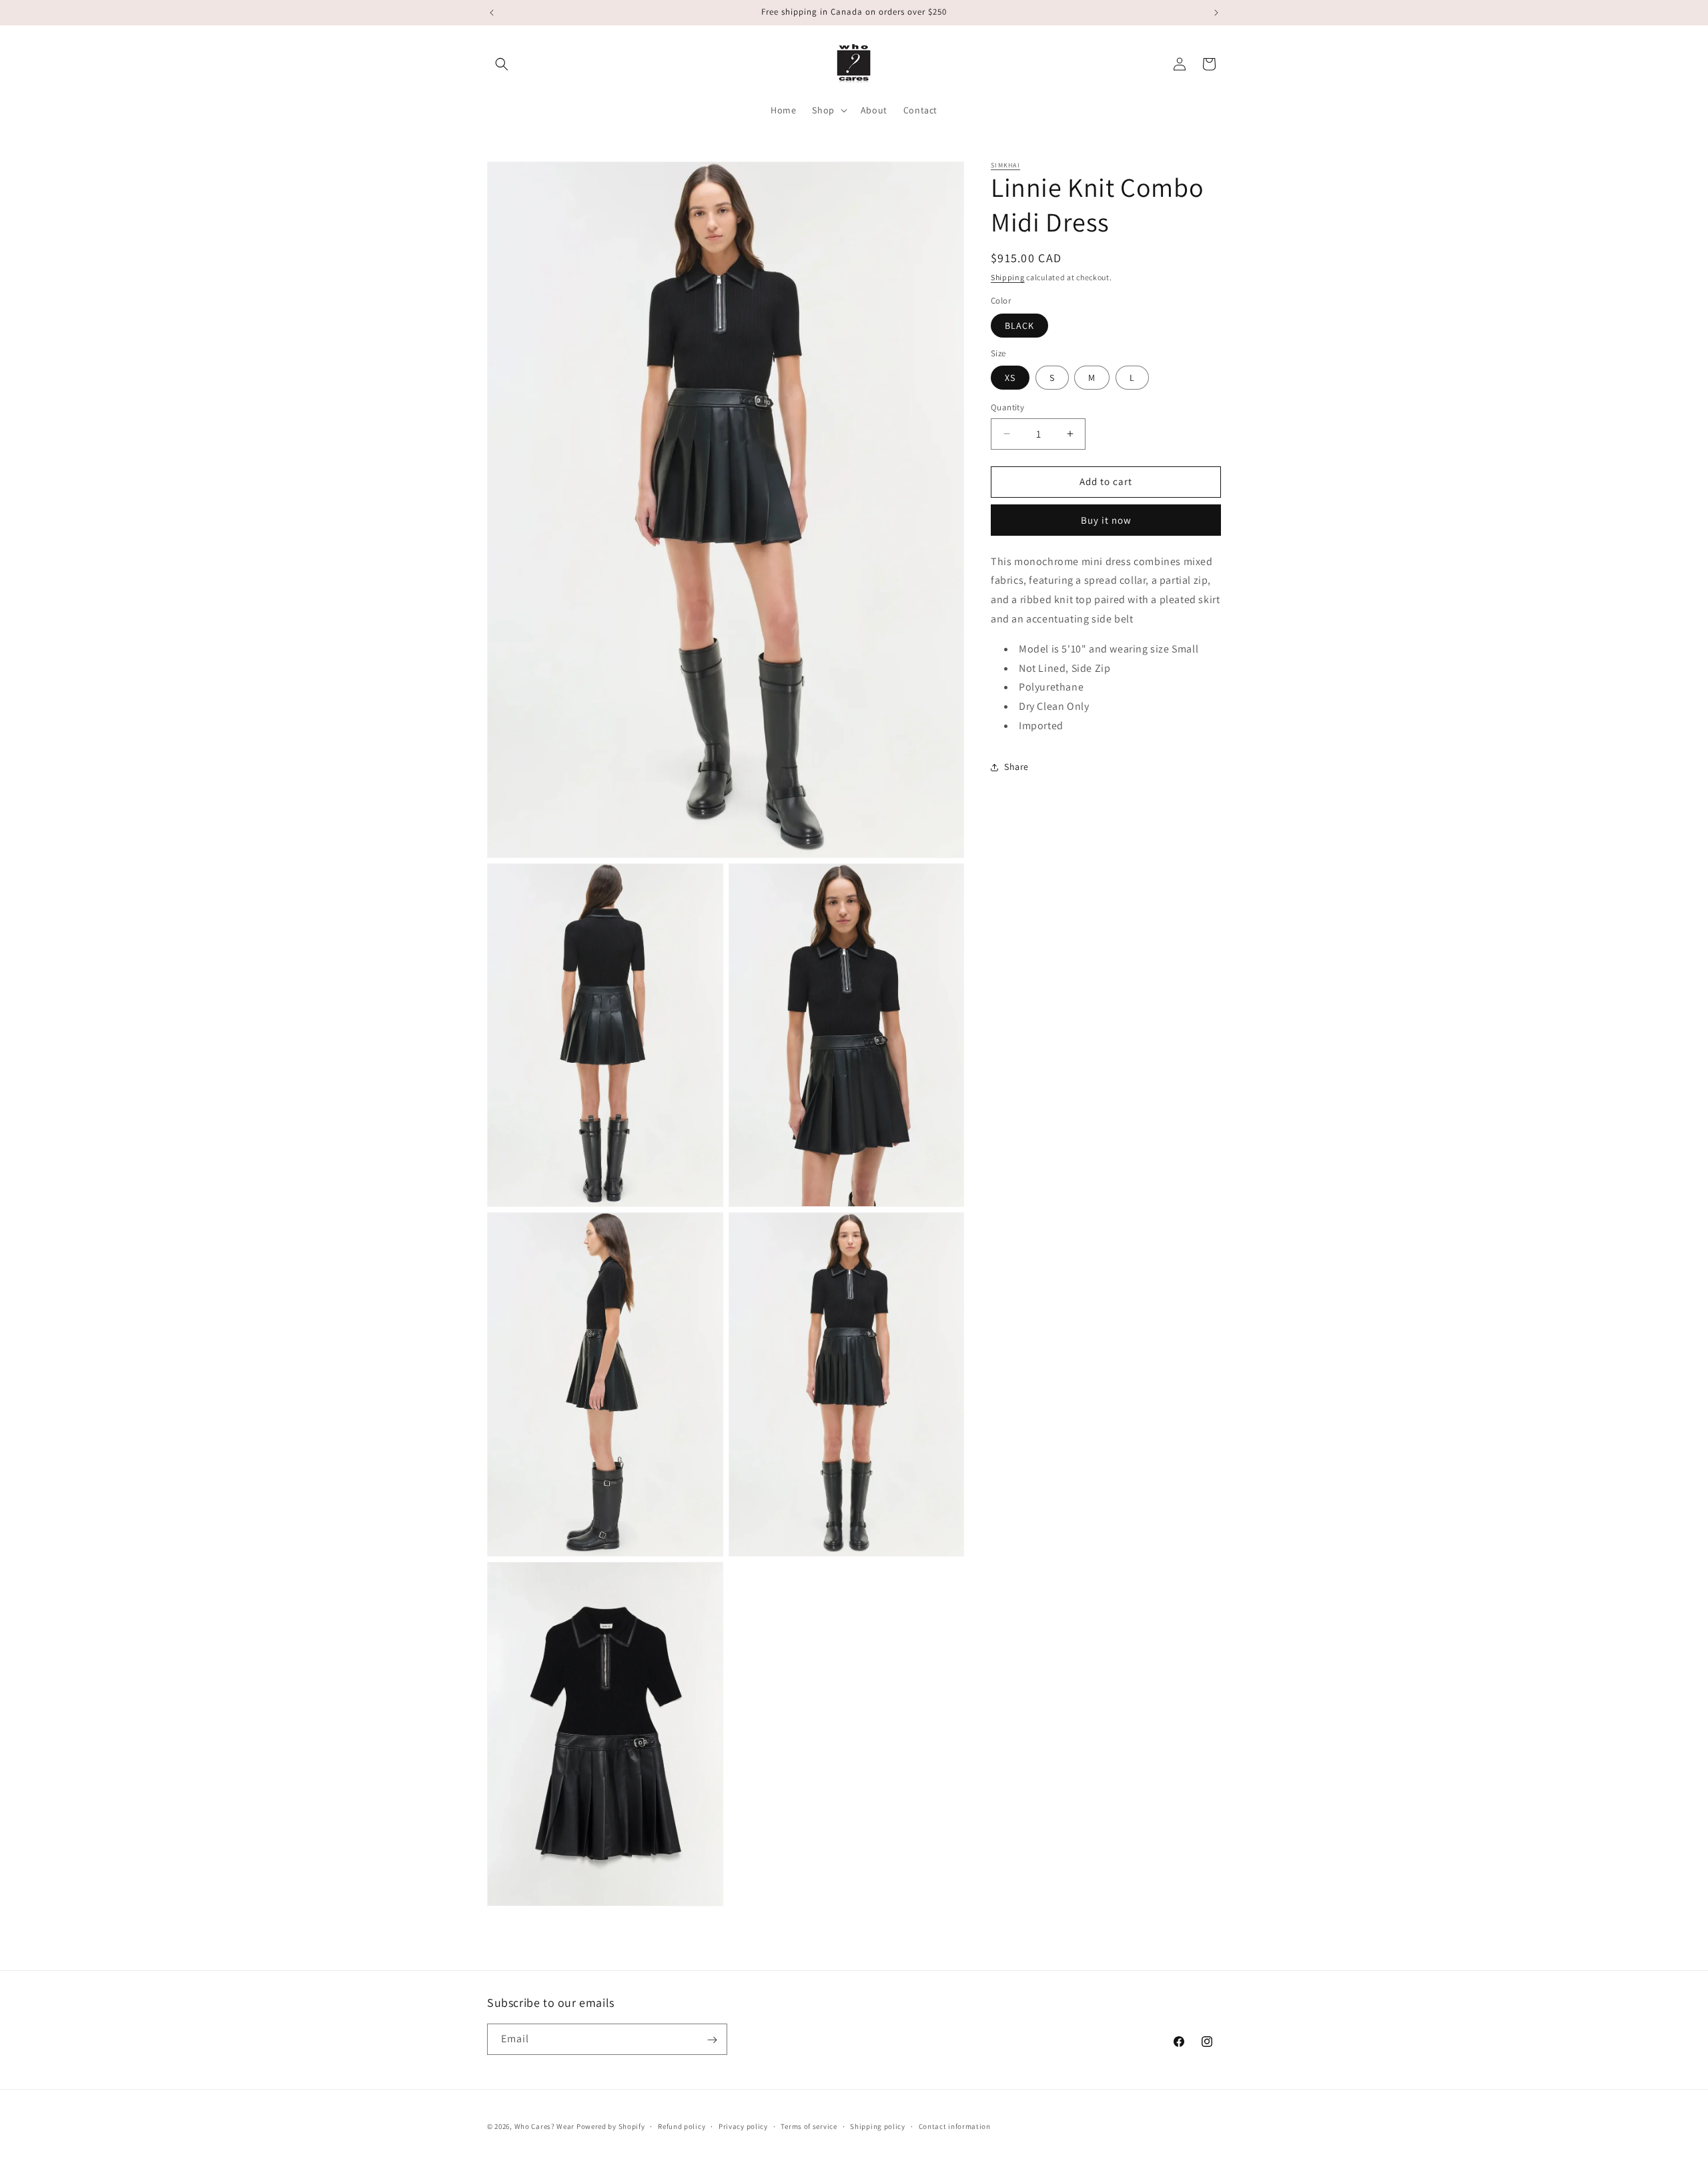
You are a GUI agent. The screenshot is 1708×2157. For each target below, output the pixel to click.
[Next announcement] (1216, 13)
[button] (502, 64)
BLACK (1019, 326)
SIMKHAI (1005, 165)
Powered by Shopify (611, 2126)
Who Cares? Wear (545, 2126)
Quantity (1007, 407)
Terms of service (809, 2126)
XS (1010, 378)
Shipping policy (878, 2126)
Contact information (955, 2126)
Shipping (1008, 277)
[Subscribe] (712, 2040)
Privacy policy (743, 2126)
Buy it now (1106, 520)
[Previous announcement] (492, 13)
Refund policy (682, 2126)
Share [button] (1016, 767)
